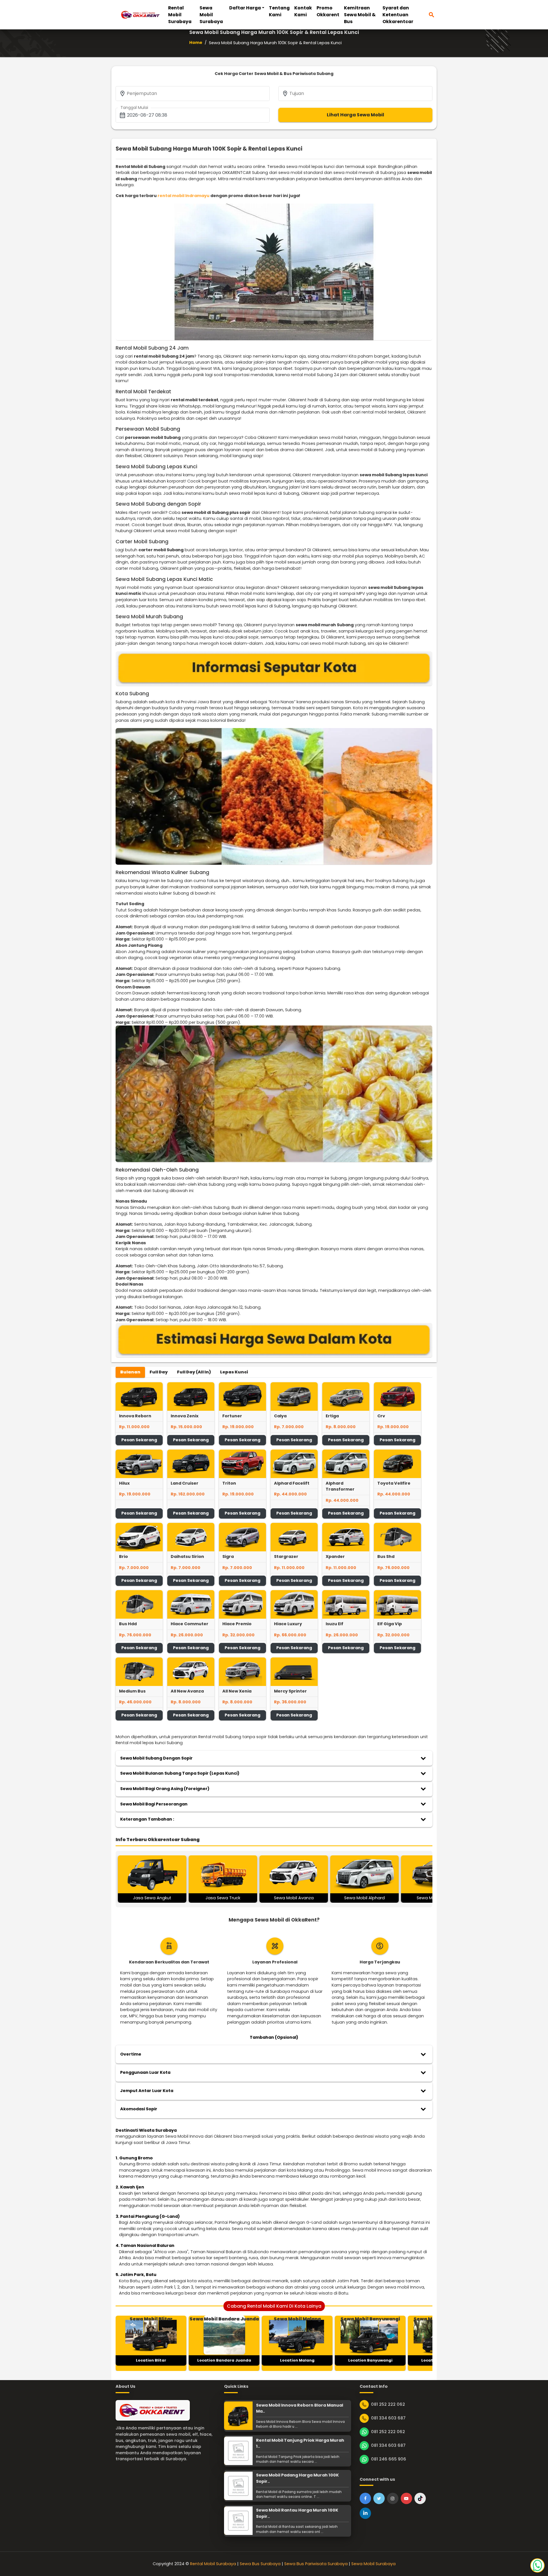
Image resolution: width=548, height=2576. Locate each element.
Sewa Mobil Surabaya (211, 15)
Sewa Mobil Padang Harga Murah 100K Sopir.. (297, 2478)
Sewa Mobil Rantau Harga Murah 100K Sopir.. (297, 2513)
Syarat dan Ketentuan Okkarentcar (398, 15)
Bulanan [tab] (130, 1372)
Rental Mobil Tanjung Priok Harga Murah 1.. (300, 2443)
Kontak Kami (303, 11)
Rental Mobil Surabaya (180, 15)
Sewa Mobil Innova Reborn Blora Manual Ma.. (300, 2408)
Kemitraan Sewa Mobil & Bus (360, 15)
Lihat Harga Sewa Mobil (355, 115)
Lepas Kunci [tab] (234, 1372)
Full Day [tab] (159, 1372)
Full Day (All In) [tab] (194, 1372)
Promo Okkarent (328, 11)
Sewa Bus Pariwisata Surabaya (316, 2564)
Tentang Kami (279, 11)
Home (196, 42)
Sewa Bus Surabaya (260, 2564)
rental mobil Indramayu (184, 196)
